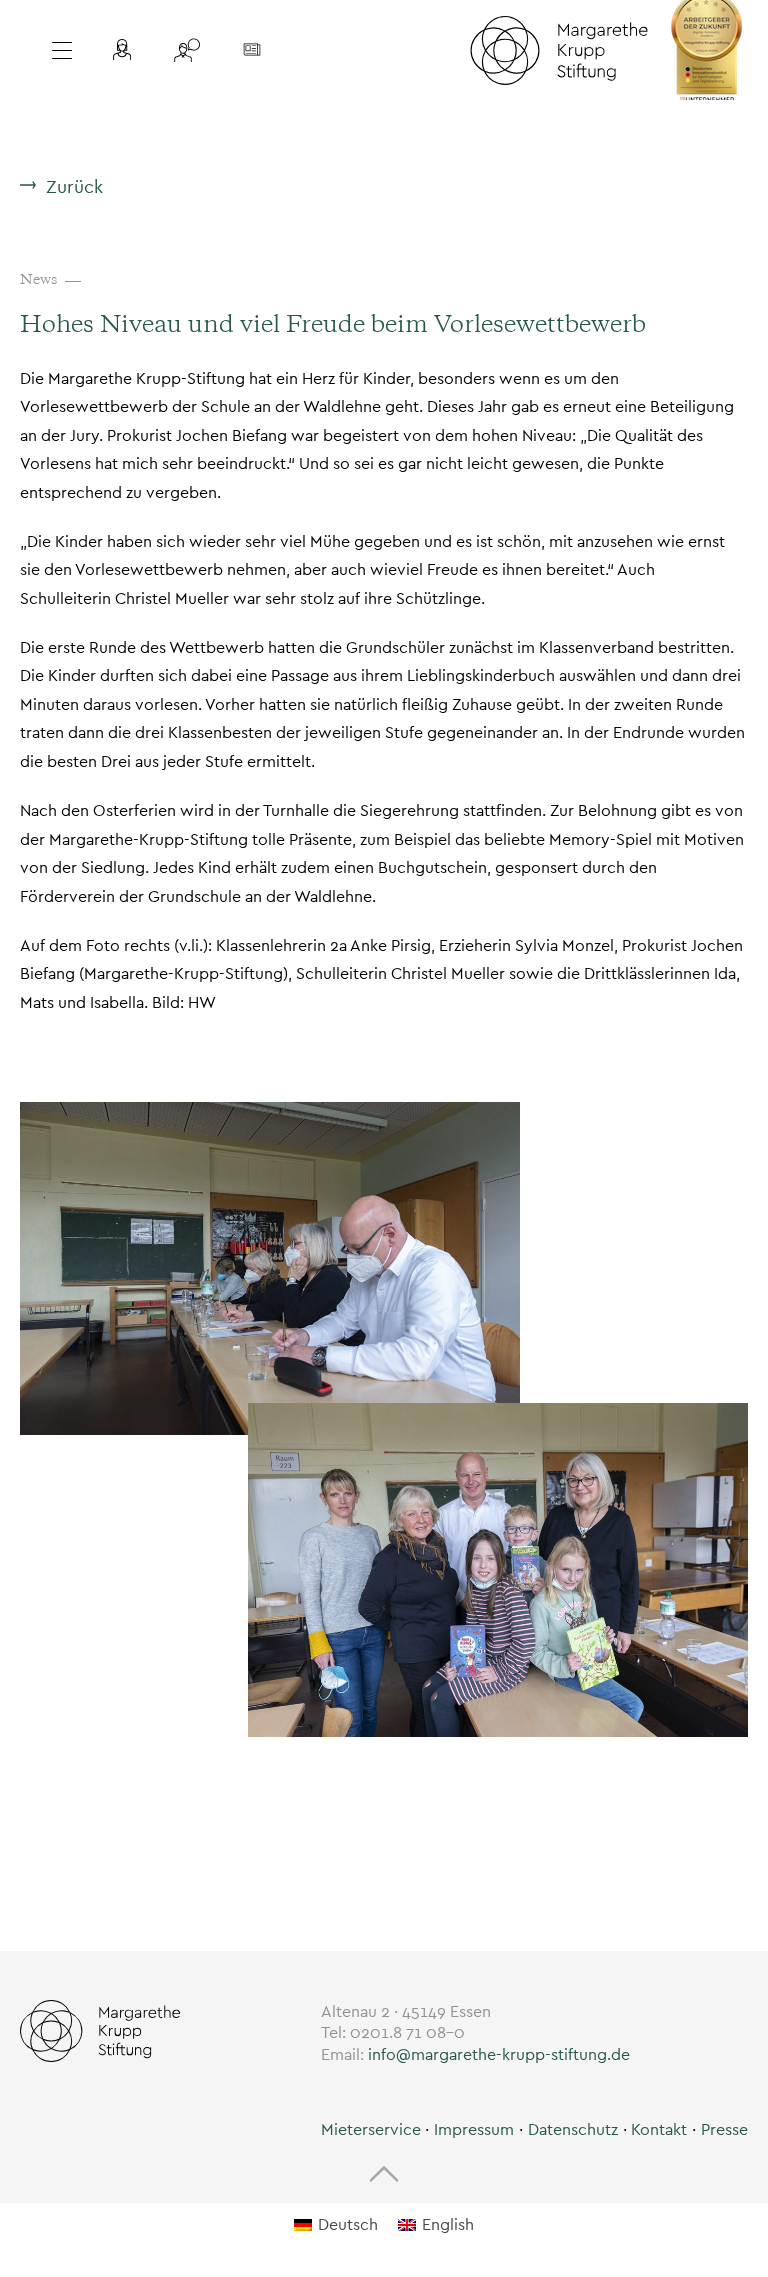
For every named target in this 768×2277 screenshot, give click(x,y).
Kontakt (659, 2129)
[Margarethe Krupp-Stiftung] (559, 50)
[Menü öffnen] (58, 50)
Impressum (474, 2129)
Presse (724, 2129)
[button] (127, 50)
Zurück (74, 186)
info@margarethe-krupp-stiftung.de (499, 2054)
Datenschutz (573, 2129)
